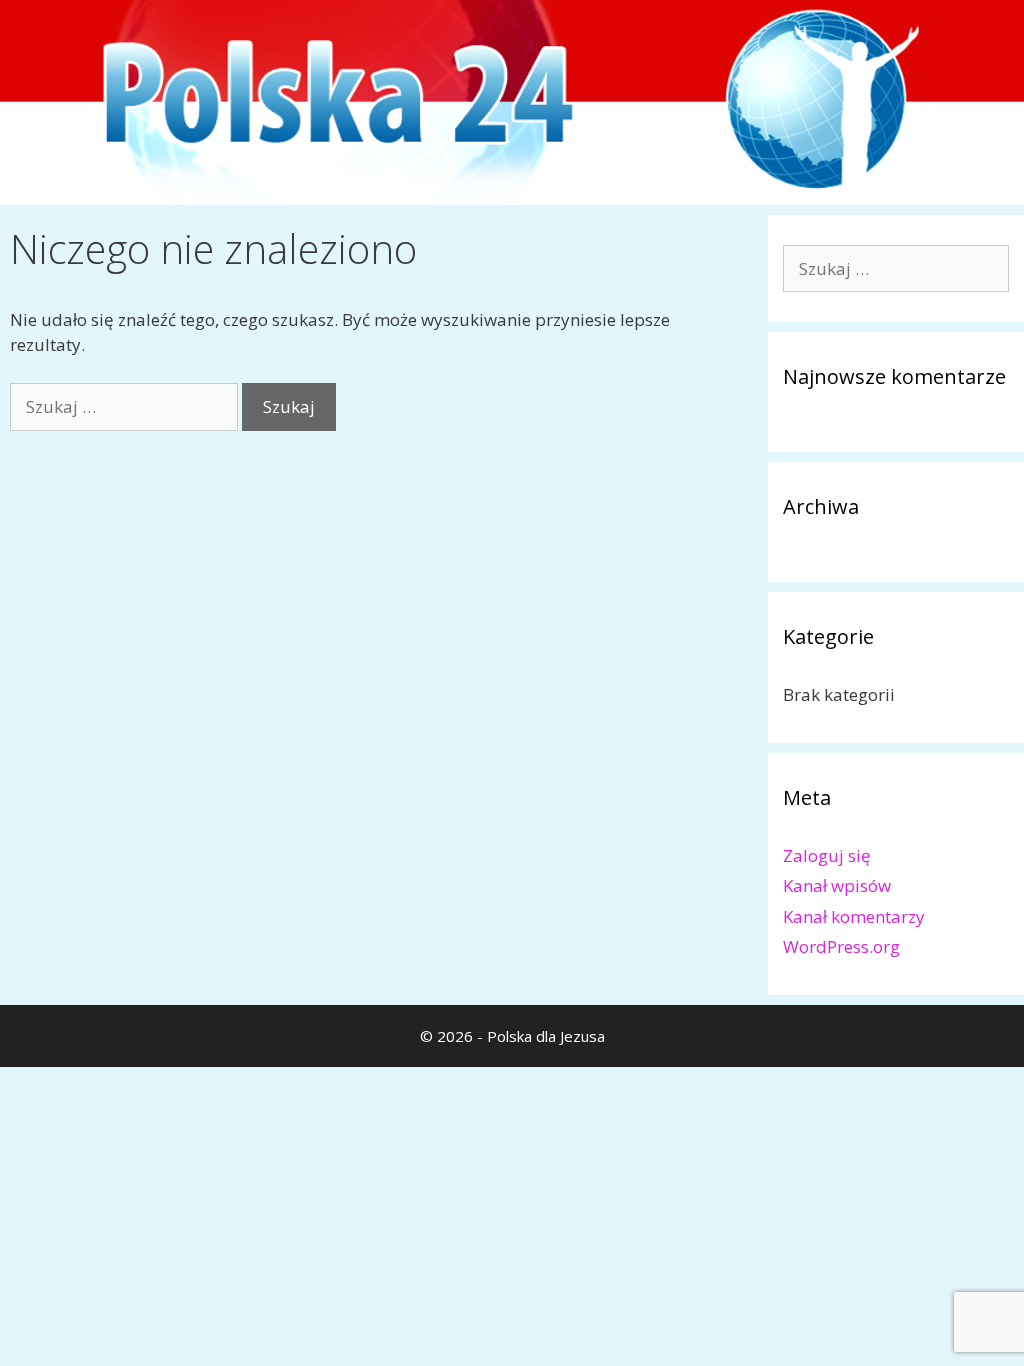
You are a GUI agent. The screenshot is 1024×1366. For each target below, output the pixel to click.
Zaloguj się (827, 855)
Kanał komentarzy (854, 916)
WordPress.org (841, 946)
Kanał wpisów (837, 885)
